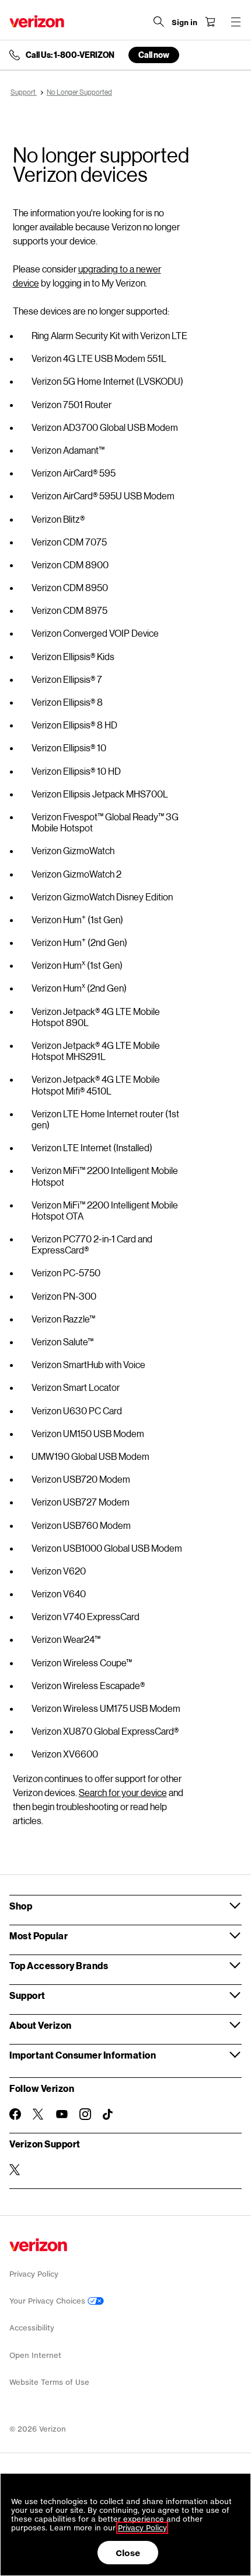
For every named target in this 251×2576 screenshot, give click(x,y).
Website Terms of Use (49, 2382)
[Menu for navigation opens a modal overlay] (236, 22)
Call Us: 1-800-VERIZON (70, 55)
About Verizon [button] (41, 2025)
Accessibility (32, 2328)
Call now (154, 55)
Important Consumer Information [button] (83, 2055)
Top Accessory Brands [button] (59, 1965)
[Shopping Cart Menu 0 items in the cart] (210, 22)
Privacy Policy (34, 2274)
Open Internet (35, 2355)
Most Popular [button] (39, 1936)
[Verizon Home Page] (37, 21)
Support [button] (27, 1995)
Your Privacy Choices (48, 2301)
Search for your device (123, 1792)
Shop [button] (21, 1906)
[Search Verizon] (159, 22)
